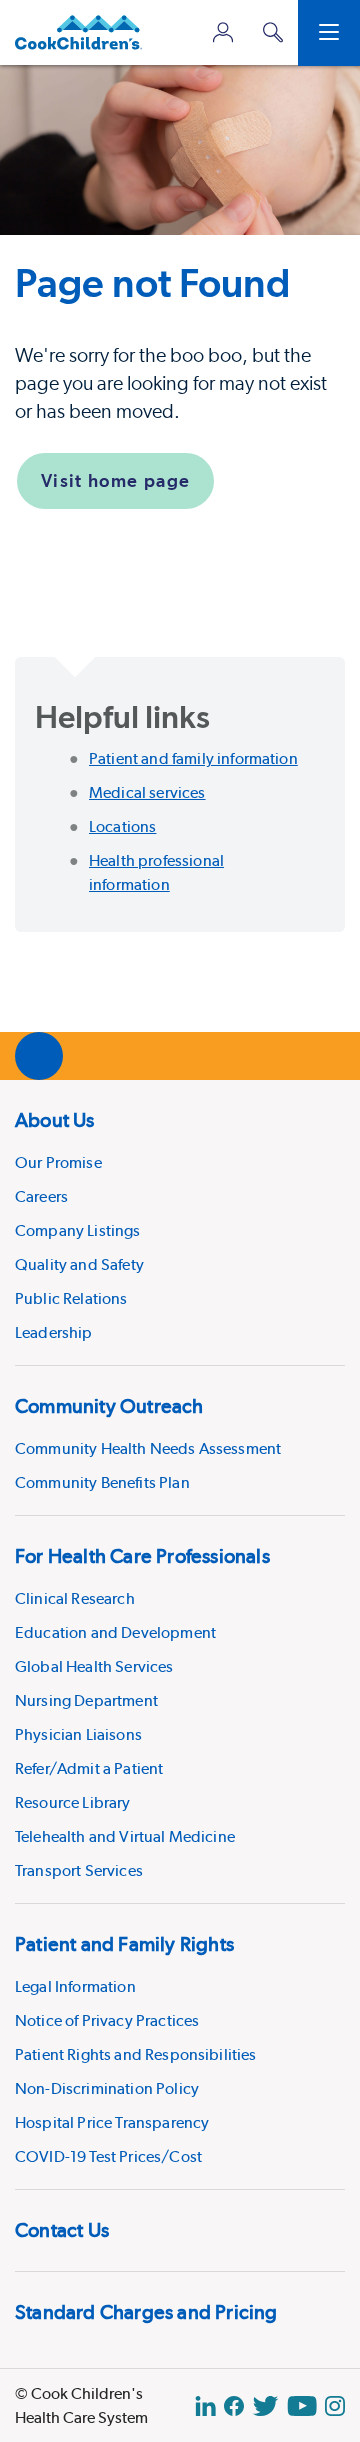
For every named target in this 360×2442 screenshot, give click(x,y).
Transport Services (79, 1870)
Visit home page (115, 480)
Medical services (147, 792)
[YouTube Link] (302, 2406)
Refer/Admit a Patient (89, 1768)
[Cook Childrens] (78, 32)
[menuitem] (180, 1222)
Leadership (54, 1332)
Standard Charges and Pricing (146, 2312)
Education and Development (115, 1632)
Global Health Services (94, 1666)
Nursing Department (86, 1700)
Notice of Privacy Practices (107, 2020)
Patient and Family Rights (124, 1944)
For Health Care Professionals (142, 1556)
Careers (41, 1196)
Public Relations (71, 1298)
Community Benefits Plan (102, 1482)
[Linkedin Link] (205, 2406)
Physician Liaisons (78, 1734)
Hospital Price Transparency (112, 2122)
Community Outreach (109, 1406)
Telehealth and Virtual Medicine (125, 1836)
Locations (122, 826)
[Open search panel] (273, 32)
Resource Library (73, 1802)
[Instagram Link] (335, 2406)
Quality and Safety (79, 1264)
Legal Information (75, 1986)
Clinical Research (75, 1598)
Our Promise (58, 1162)
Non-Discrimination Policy (107, 2088)
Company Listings (78, 1230)
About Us (55, 1120)
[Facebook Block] (234, 2406)
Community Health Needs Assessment (148, 1448)
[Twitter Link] (265, 2406)
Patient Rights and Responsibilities (136, 2054)
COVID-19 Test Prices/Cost (108, 2156)
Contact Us (62, 2230)
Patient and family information (193, 758)
